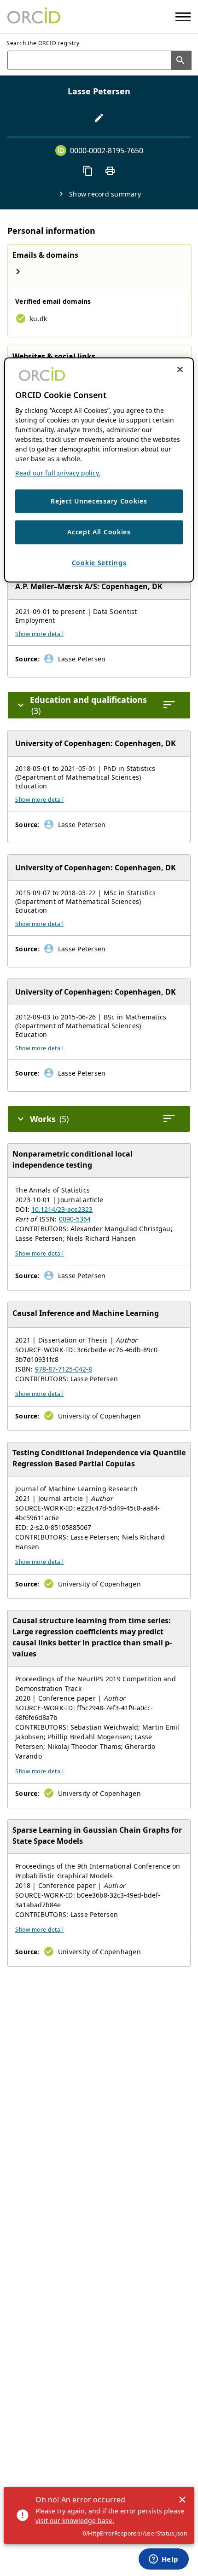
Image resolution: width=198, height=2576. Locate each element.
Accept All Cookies (99, 532)
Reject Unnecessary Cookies (99, 501)
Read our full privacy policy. (58, 473)
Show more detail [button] (39, 634)
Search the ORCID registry (43, 43)
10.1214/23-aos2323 (62, 1209)
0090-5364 (75, 1219)
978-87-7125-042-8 (64, 1369)
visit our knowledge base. (75, 2521)
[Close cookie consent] (180, 369)
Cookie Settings (99, 563)
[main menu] (183, 17)
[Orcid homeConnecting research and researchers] (34, 17)
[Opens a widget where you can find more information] (163, 2560)
